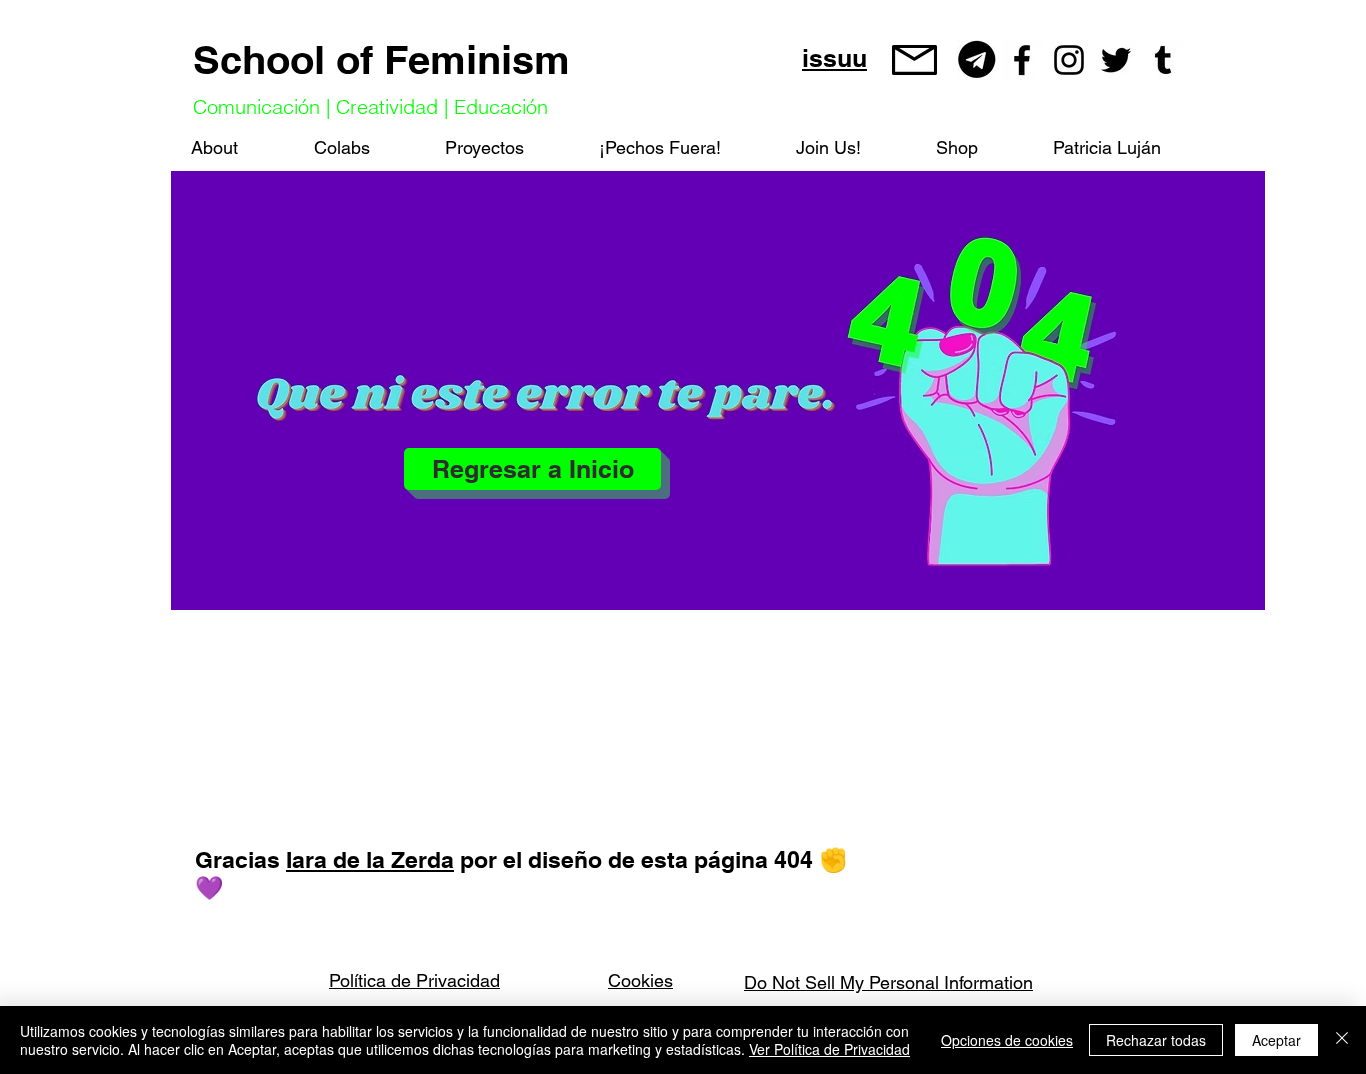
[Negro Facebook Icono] (1022, 60)
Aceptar (1276, 1040)
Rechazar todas (1156, 1040)
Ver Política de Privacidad (829, 1049)
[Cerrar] (1342, 1040)
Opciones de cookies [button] (1007, 1040)
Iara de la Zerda (370, 859)
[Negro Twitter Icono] (1116, 60)
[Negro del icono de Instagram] (1069, 60)
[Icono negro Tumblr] (1163, 60)
